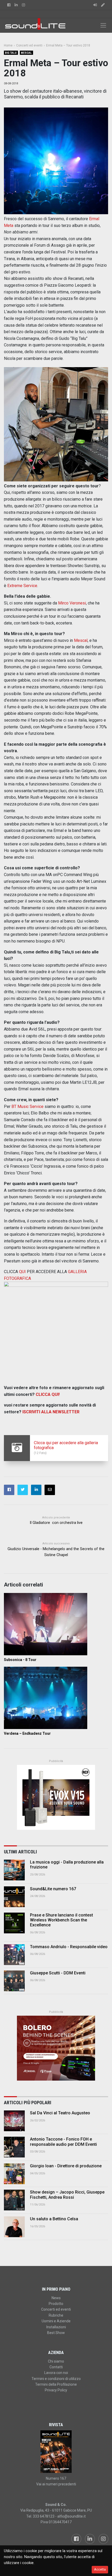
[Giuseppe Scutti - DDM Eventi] (14, 1981)
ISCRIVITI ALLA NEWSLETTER (51, 1412)
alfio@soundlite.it (71, 2516)
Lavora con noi (56, 2373)
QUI (22, 1272)
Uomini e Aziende (56, 2321)
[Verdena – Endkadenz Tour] (56, 1698)
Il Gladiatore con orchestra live (56, 1523)
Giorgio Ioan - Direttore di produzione (66, 2166)
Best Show (56, 2333)
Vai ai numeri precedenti (56, 2484)
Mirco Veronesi (72, 603)
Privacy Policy (56, 2390)
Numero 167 (56, 2478)
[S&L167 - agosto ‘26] (56, 2452)
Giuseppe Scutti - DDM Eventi (58, 1973)
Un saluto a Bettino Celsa (54, 2219)
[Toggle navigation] (103, 25)
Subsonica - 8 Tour (20, 1660)
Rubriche (56, 2315)
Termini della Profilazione (56, 2384)
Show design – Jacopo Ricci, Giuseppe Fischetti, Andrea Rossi (67, 2195)
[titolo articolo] (14, 2121)
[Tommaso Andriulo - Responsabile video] (14, 1955)
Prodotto (56, 2304)
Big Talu (11, 53)
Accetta (100, 2569)
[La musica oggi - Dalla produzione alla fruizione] (14, 1870)
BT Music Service (27, 1107)
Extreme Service (22, 586)
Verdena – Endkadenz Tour (27, 1733)
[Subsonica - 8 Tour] (56, 1624)
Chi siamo (56, 2361)
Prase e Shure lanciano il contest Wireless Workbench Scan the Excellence (61, 1920)
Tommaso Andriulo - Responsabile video (69, 1947)
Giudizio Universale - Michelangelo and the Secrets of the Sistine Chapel (56, 1552)
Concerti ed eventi (56, 2309)
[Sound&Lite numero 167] (14, 1897)
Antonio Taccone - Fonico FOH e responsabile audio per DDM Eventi (63, 2142)
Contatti (56, 2367)
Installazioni (56, 2327)
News (56, 2298)
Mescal (26, 53)
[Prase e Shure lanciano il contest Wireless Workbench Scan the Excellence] (14, 1923)
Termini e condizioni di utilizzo (56, 2379)
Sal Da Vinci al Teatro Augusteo (60, 2113)
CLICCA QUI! (48, 1394)
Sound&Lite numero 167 (53, 1889)
